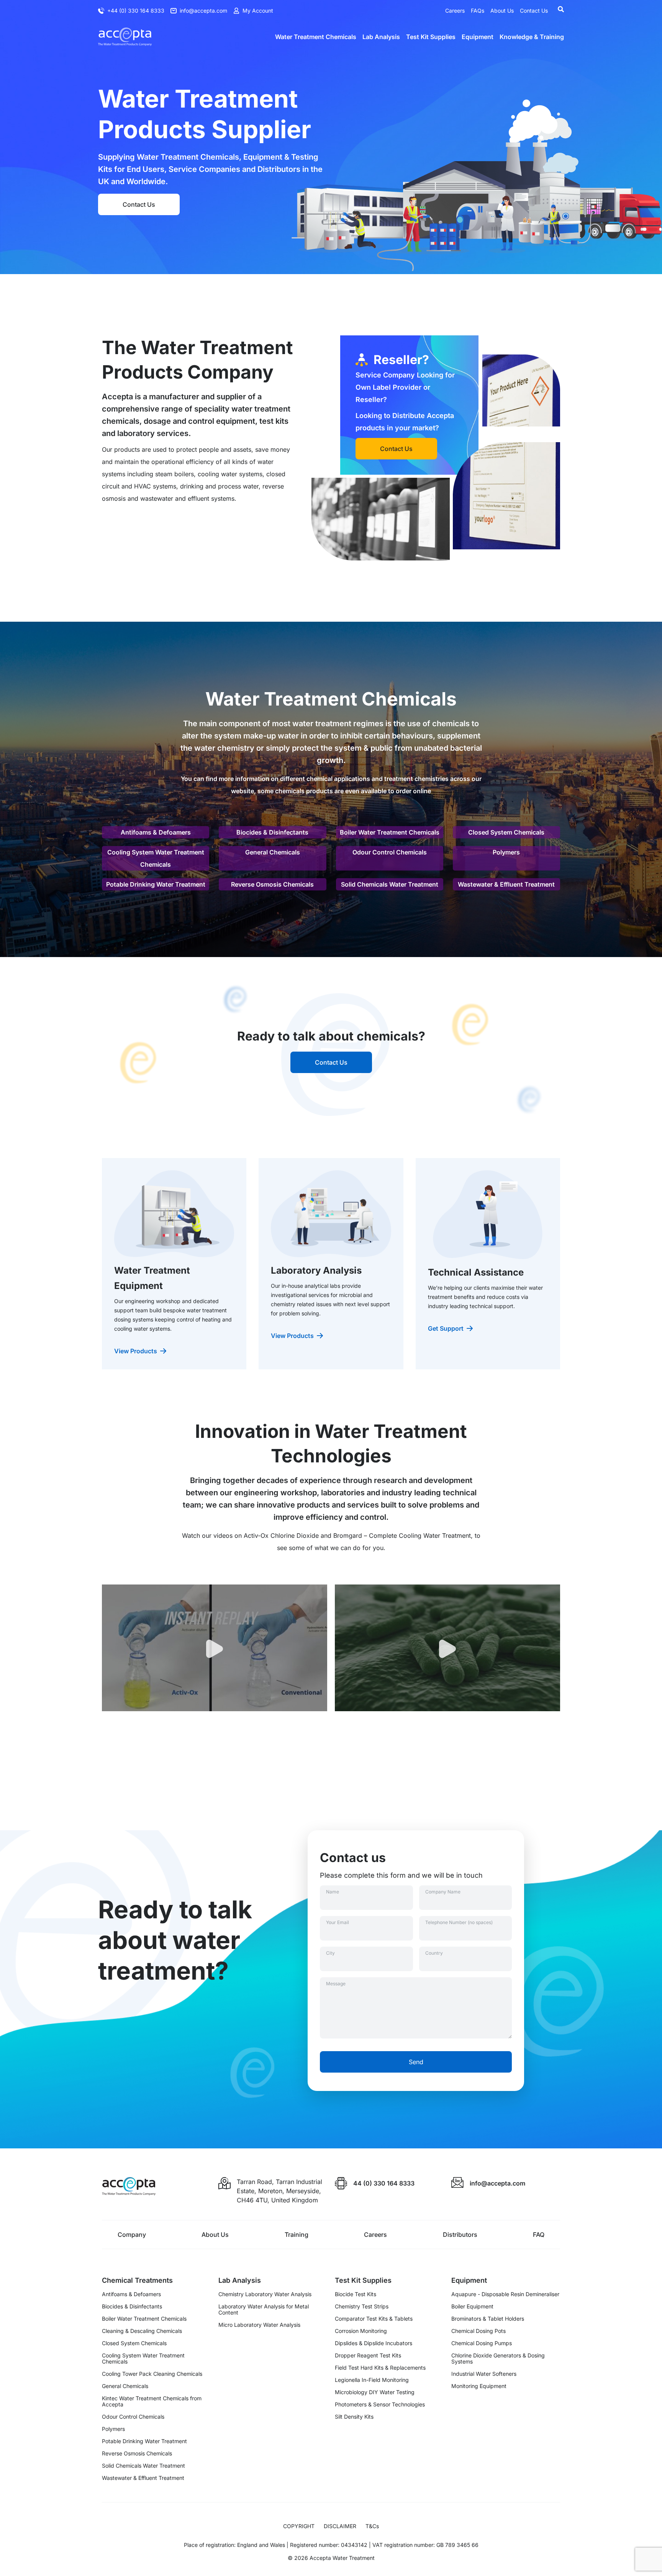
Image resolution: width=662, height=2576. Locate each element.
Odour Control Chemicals (390, 852)
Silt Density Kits (354, 2417)
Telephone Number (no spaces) (459, 1922)
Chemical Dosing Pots (478, 2331)
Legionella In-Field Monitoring (372, 2380)
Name (333, 1892)
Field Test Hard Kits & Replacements (380, 2368)
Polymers (506, 852)
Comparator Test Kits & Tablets (374, 2319)
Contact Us (139, 204)
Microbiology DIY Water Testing (375, 2392)
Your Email (338, 1922)
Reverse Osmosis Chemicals (272, 884)
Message (336, 1984)
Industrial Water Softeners (484, 2374)
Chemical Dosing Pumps (482, 2343)
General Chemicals (273, 852)
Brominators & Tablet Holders (488, 2319)
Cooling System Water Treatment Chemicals (156, 858)
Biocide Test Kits (356, 2294)
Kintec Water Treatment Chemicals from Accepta (152, 2401)
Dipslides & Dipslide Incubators (374, 2343)
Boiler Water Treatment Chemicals (390, 832)
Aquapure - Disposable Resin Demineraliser (505, 2294)
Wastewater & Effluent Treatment (506, 884)
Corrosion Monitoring (361, 2331)
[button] (215, 1657)
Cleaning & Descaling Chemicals (142, 2331)
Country (434, 1953)
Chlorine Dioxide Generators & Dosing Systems (498, 2359)
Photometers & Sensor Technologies (380, 2404)
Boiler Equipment (472, 2306)
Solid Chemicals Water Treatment (390, 884)
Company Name (443, 1892)
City (330, 1953)
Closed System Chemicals (506, 832)
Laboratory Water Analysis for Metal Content (264, 2310)
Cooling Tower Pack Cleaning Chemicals (152, 2374)
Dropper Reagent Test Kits (368, 2355)
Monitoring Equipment (479, 2386)
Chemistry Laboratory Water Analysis (265, 2294)
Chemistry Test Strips (362, 2306)
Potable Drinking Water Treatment (156, 884)
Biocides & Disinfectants (272, 832)
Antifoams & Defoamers (156, 832)
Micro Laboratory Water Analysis (259, 2325)
